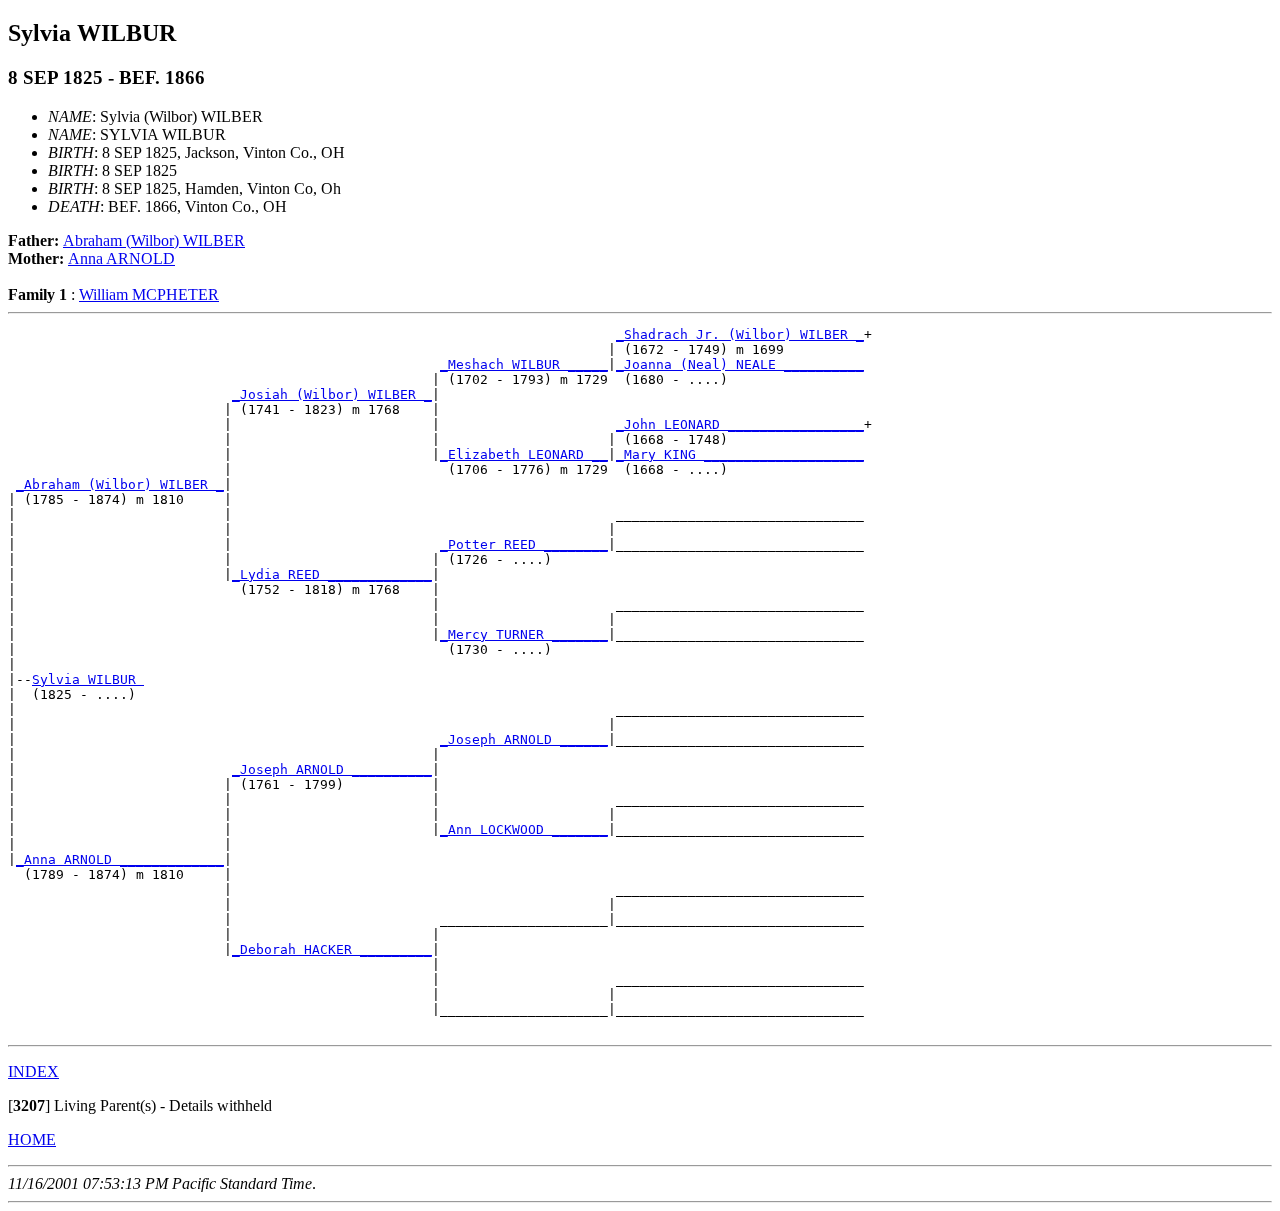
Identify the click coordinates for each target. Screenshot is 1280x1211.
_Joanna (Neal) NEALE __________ (740, 364)
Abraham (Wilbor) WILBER (154, 240)
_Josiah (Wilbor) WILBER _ (332, 394)
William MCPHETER (149, 294)
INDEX (33, 1071)
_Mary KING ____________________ (740, 454)
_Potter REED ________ (524, 544)
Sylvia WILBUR (88, 679)
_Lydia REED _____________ (332, 574)
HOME (32, 1139)
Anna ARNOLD (121, 258)
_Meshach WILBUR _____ (524, 364)
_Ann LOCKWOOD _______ (524, 829)
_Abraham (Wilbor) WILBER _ (120, 484)
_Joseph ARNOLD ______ (524, 739)
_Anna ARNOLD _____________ (120, 859)
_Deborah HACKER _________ (332, 949)
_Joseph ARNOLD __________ (332, 769)
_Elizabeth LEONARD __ (524, 454)
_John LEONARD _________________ (740, 424)
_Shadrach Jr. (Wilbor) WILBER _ (740, 334)
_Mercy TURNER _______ (524, 634)
